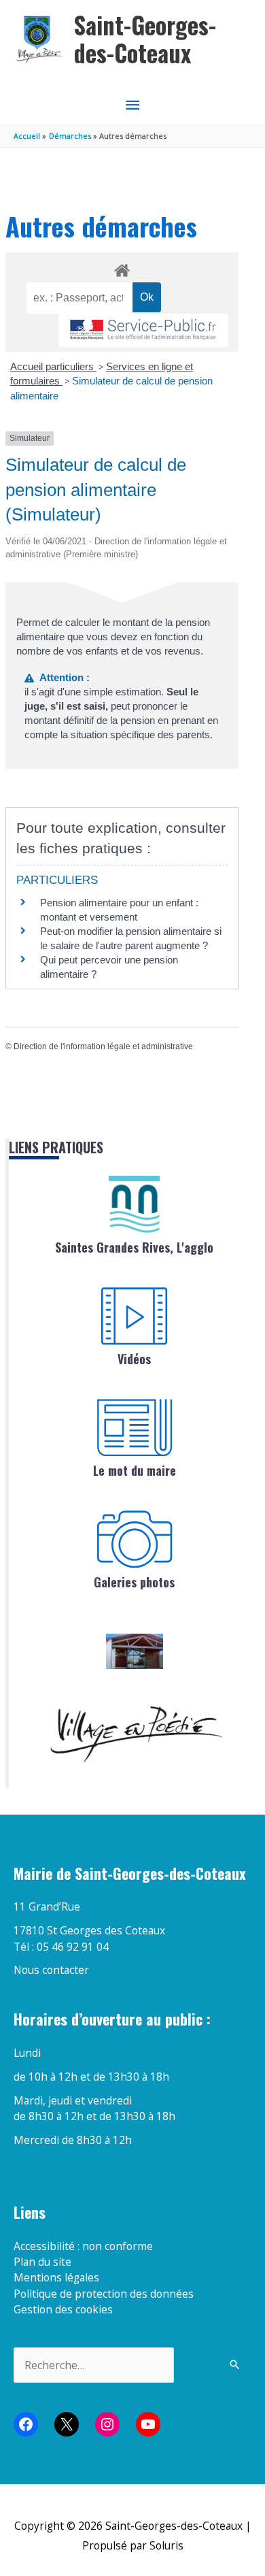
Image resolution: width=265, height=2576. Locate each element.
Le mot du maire (135, 1470)
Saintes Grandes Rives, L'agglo (134, 1247)
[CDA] (135, 1204)
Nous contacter (51, 1970)
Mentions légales (56, 2277)
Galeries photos (134, 1582)
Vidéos (134, 1359)
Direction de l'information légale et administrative (103, 1046)
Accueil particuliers (53, 366)
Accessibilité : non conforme (83, 2246)
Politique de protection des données (104, 2294)
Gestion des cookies (63, 2309)
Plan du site (42, 2262)
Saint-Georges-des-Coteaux (145, 39)
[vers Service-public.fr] (143, 330)
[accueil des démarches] (122, 268)
